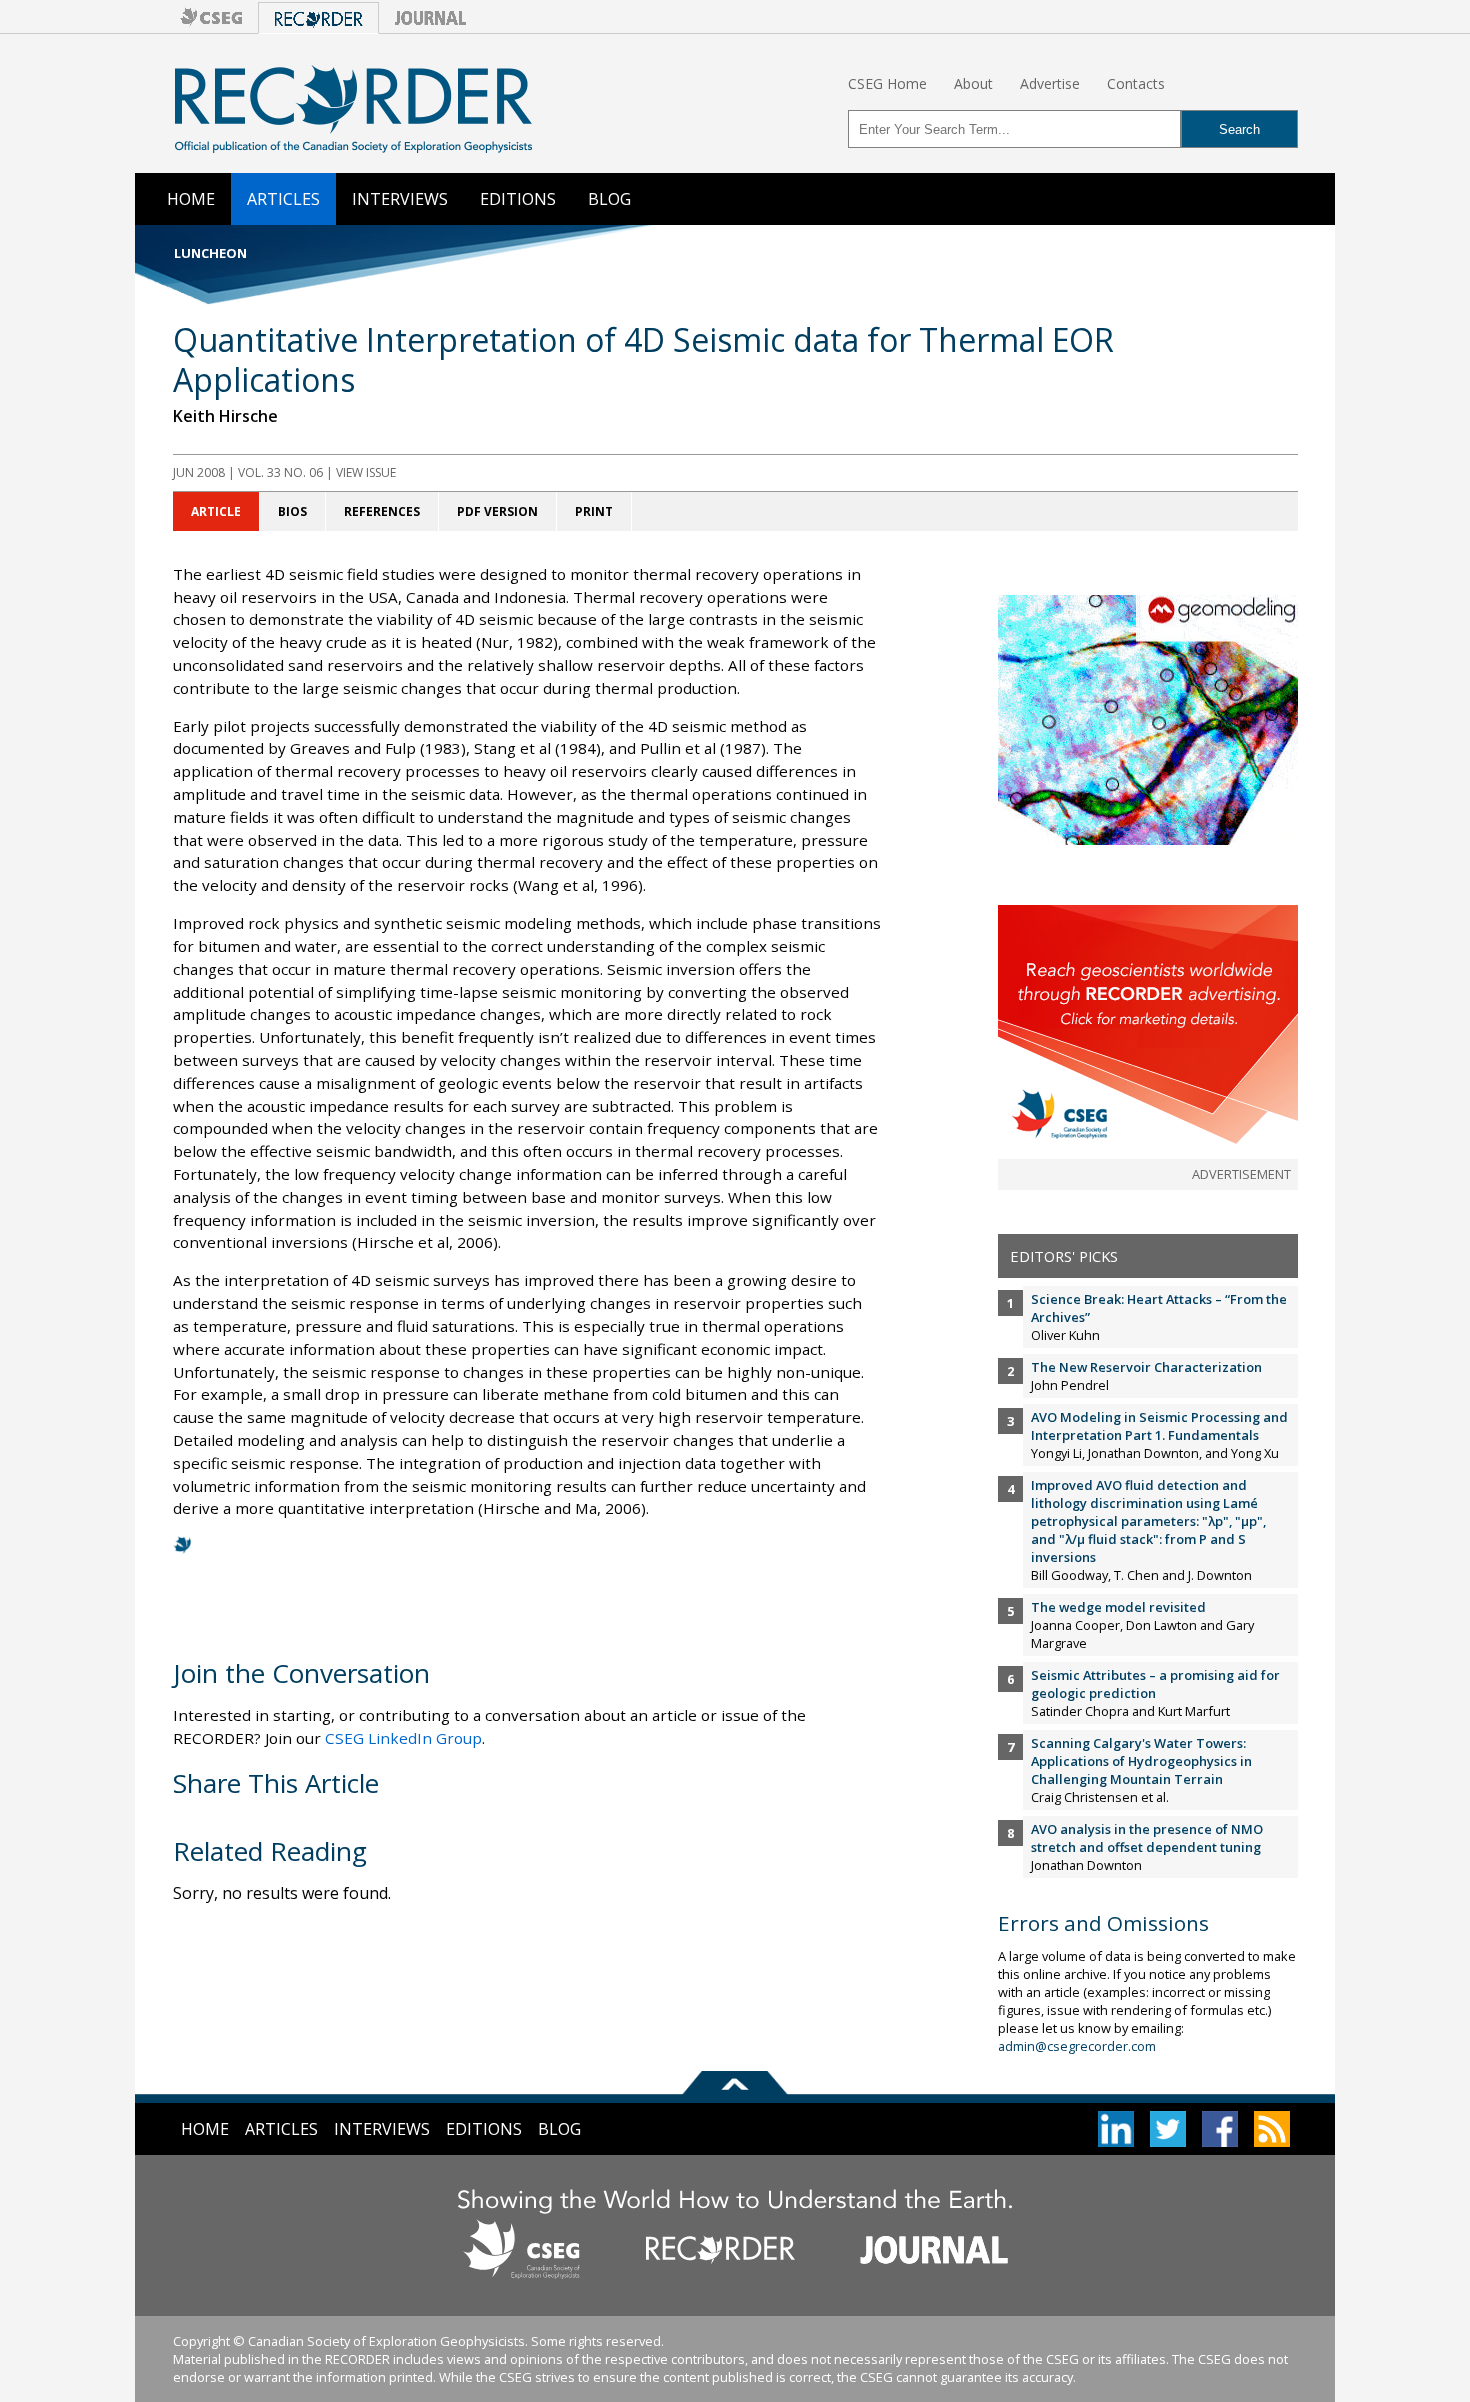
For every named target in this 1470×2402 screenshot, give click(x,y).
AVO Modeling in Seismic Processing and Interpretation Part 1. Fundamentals (1159, 1426)
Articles (283, 199)
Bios (292, 511)
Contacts (1136, 83)
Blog (609, 199)
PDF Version (497, 511)
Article (216, 511)
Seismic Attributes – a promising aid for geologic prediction (1155, 1684)
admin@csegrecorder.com (1077, 2046)
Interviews (400, 199)
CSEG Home (887, 83)
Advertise (1050, 83)
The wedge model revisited (1118, 1607)
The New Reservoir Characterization (1146, 1367)
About (973, 83)
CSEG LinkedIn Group (403, 1738)
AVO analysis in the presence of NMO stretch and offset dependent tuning (1147, 1838)
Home (191, 199)
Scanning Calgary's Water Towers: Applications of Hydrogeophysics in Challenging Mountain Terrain (1141, 1761)
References (382, 511)
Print (594, 511)
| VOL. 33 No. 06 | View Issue (284, 472)
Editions (518, 199)
